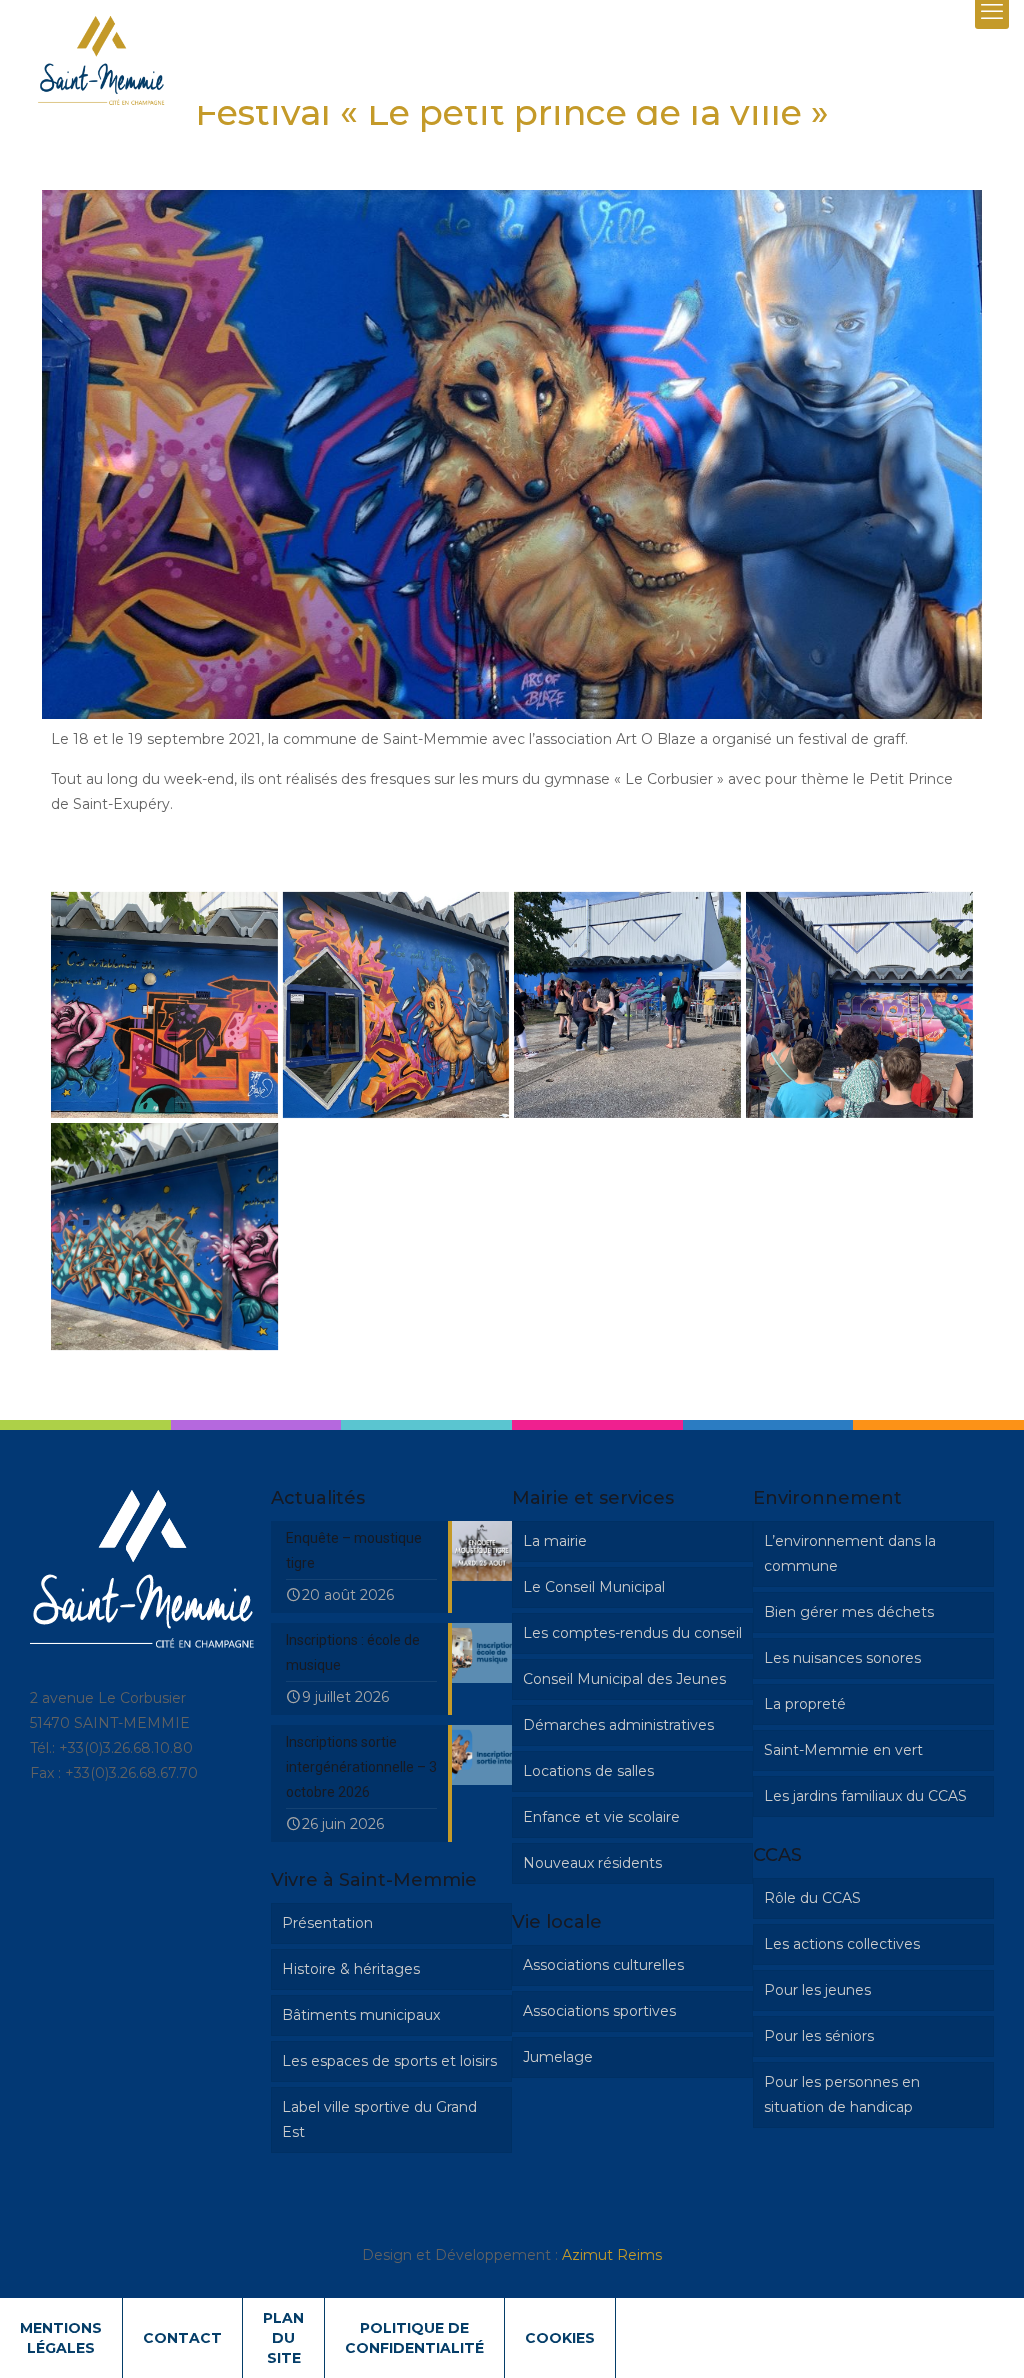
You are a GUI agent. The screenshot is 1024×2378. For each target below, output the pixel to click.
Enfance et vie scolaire (601, 1817)
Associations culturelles (603, 1965)
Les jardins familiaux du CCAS (865, 1796)
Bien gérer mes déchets (849, 1612)
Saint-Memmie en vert (843, 1750)
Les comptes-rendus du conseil (632, 1633)
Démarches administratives (618, 1725)
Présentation (327, 1923)
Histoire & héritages (351, 1969)
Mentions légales (61, 2338)
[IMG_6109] (164, 1005)
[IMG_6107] (396, 1005)
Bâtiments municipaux (361, 2015)
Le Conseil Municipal (594, 1587)
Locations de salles (588, 1771)
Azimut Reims (612, 2255)
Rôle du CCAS (812, 1898)
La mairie (555, 1541)
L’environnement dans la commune (850, 1553)
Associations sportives (599, 2011)
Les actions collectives (842, 1944)
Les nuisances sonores (842, 1658)
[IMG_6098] (627, 1005)
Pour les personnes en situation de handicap (842, 2094)
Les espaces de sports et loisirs (389, 2061)
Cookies (560, 2338)
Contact (182, 2338)
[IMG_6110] (164, 1236)
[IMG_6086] (859, 1005)
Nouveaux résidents (592, 1863)
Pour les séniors (819, 2036)
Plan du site (283, 2338)
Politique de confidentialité (414, 2338)
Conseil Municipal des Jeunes (624, 1679)
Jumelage (558, 2057)
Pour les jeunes (817, 1990)
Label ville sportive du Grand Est (379, 2119)
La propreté (805, 1704)
